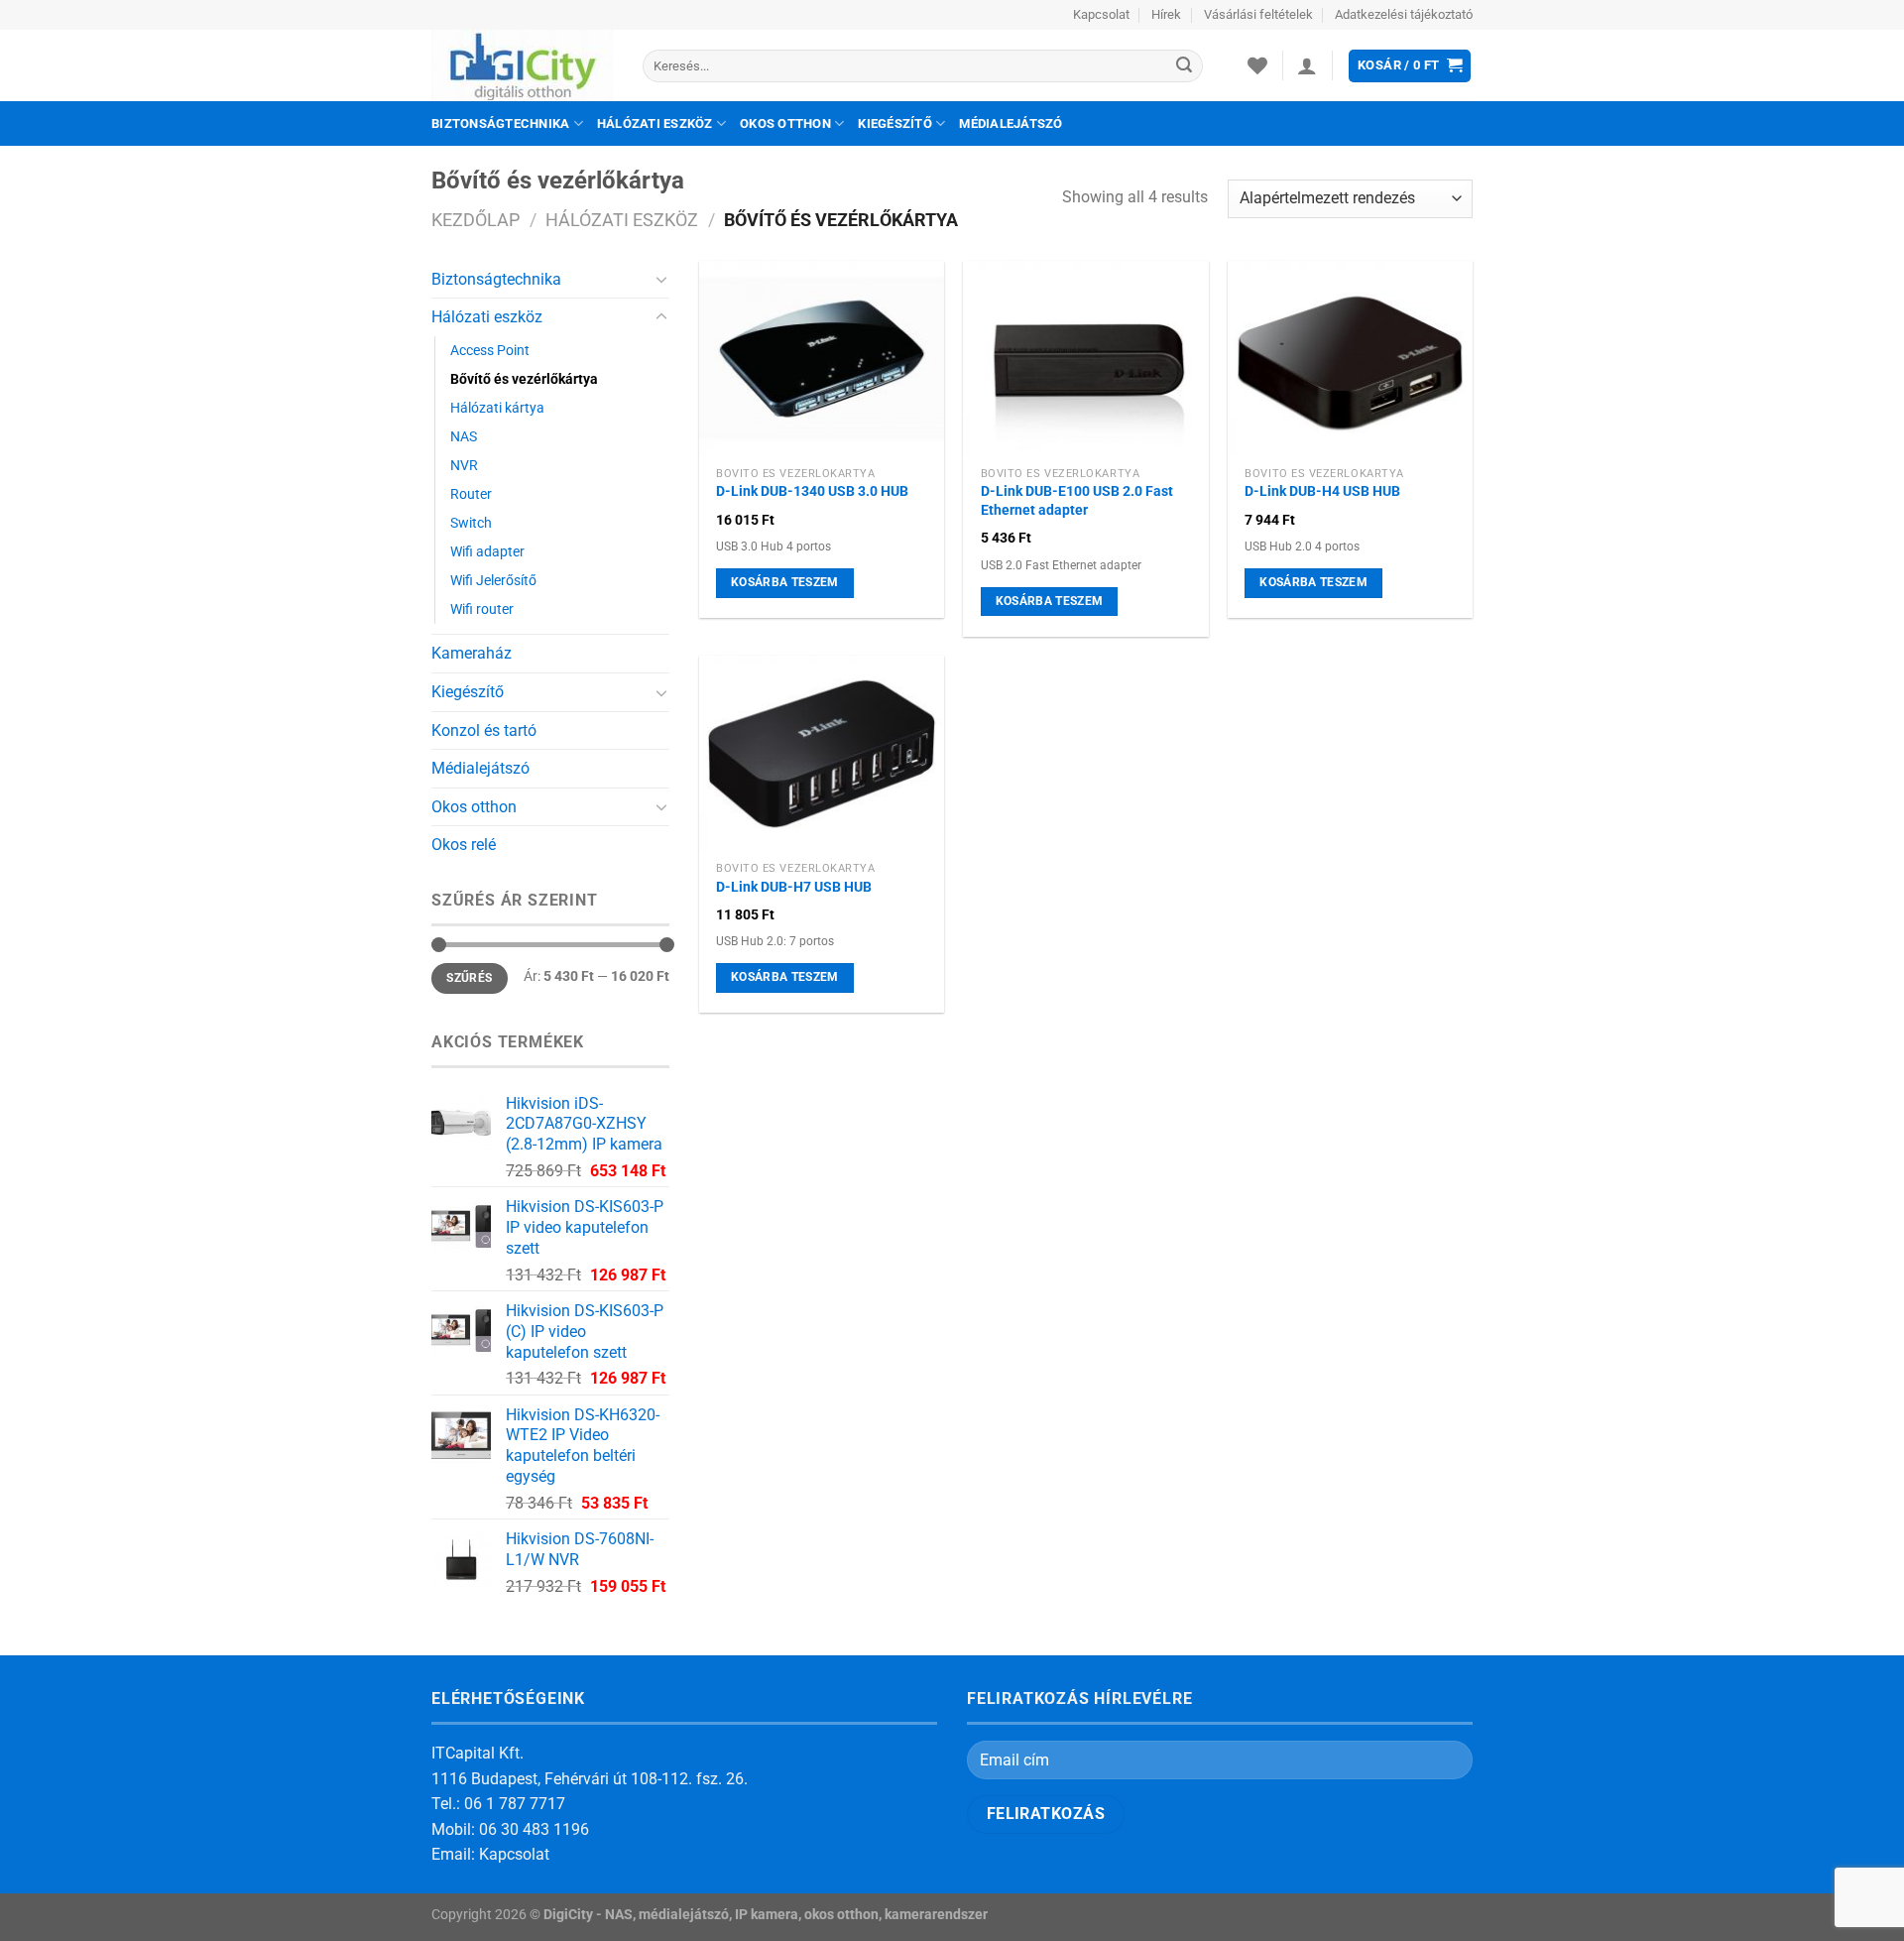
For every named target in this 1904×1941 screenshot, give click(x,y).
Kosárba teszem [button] (785, 582)
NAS (464, 437)
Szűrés (469, 978)
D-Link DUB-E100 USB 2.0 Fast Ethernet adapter (1077, 501)
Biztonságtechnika (500, 123)
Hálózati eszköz (655, 123)
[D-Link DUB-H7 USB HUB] (822, 754)
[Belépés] (1307, 65)
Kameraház (472, 653)
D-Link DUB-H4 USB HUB (1322, 491)
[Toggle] (661, 279)
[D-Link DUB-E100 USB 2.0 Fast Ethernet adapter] (1085, 359)
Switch (471, 523)
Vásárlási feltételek (1258, 14)
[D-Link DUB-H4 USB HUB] (1350, 359)
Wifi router (482, 609)
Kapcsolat (1101, 14)
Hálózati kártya (497, 408)
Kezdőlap (476, 220)
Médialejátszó (1011, 123)
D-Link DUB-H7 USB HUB (794, 887)
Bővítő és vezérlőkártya (524, 379)
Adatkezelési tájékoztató (1404, 14)
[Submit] (1184, 66)
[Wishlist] (1257, 65)
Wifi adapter (487, 552)
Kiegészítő (895, 123)
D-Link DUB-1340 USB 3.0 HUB (812, 491)
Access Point (490, 351)
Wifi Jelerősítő (493, 581)
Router (471, 494)
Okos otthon (785, 123)
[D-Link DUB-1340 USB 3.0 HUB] (822, 359)
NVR (464, 466)
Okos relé (464, 845)
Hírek (1166, 14)
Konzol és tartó (484, 730)
